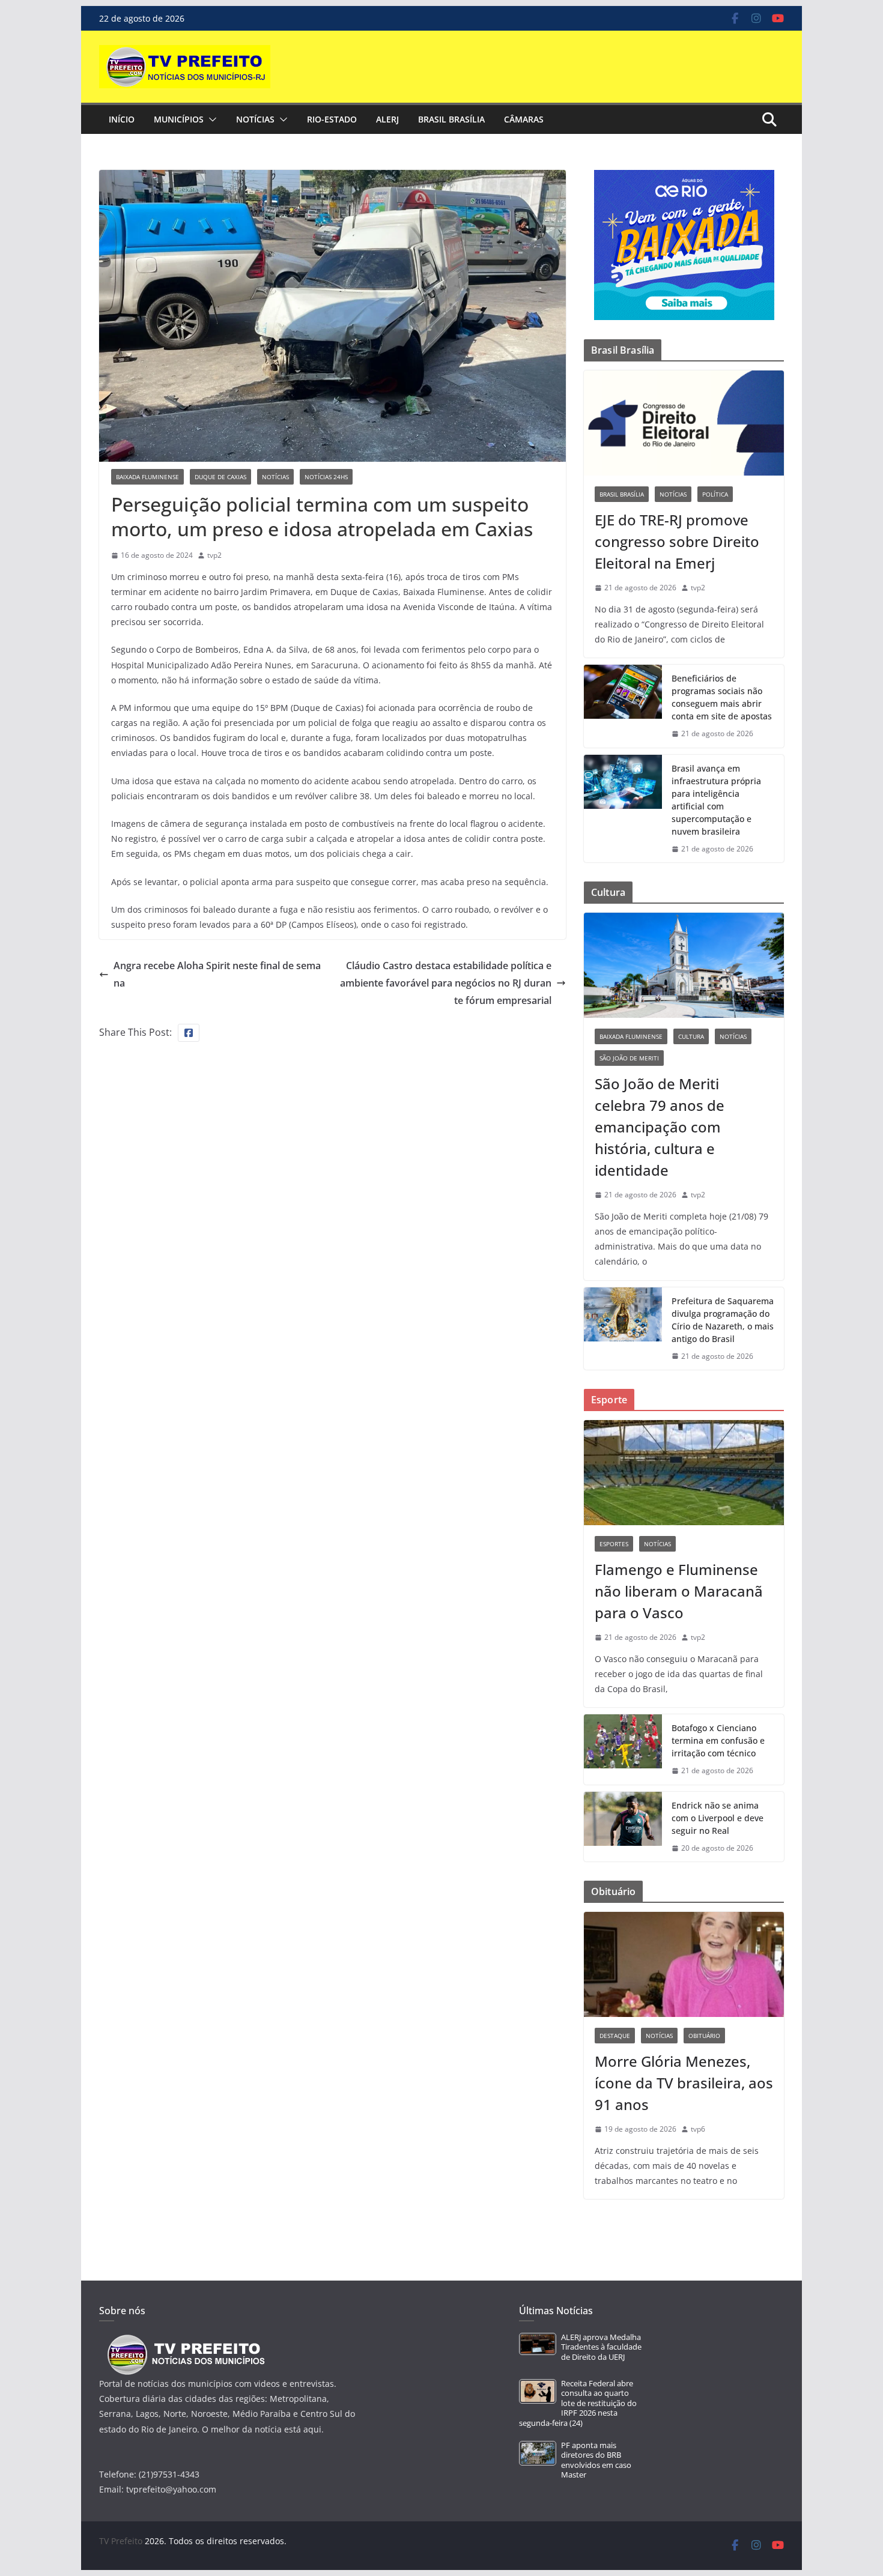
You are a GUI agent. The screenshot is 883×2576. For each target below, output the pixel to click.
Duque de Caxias (220, 477)
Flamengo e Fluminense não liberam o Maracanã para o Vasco (679, 1591)
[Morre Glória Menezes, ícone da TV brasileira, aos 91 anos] (684, 1964)
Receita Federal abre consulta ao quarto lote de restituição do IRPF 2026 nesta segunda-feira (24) (578, 2403)
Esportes (614, 1544)
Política (715, 494)
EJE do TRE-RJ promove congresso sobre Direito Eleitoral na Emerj (677, 541)
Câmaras (524, 119)
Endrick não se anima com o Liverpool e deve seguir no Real (718, 1818)
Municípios (179, 119)
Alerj (387, 119)
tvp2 (214, 555)
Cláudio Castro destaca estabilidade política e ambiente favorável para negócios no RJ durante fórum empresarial (446, 983)
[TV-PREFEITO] (185, 2340)
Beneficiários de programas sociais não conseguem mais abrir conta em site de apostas (722, 697)
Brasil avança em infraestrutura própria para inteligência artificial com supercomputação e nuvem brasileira (716, 800)
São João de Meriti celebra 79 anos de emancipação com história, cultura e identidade (660, 1127)
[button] (210, 119)
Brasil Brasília (451, 119)
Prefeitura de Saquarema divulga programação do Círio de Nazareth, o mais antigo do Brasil (723, 1320)
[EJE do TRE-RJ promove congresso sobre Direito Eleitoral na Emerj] (684, 423)
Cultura (691, 1036)
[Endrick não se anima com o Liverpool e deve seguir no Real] (623, 1827)
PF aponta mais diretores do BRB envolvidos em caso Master (596, 2460)
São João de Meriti (629, 1058)
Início (122, 119)
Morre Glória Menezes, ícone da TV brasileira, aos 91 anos (684, 2083)
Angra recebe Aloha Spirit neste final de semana (217, 974)
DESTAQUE (615, 2036)
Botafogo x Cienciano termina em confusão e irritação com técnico (718, 1740)
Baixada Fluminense (147, 477)
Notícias (255, 119)
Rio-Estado (332, 119)
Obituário (704, 2036)
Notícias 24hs (326, 477)
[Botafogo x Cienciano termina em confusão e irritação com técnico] (623, 1749)
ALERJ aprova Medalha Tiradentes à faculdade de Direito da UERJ (601, 2347)
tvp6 (698, 2129)
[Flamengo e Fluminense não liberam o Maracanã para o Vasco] (684, 1473)
